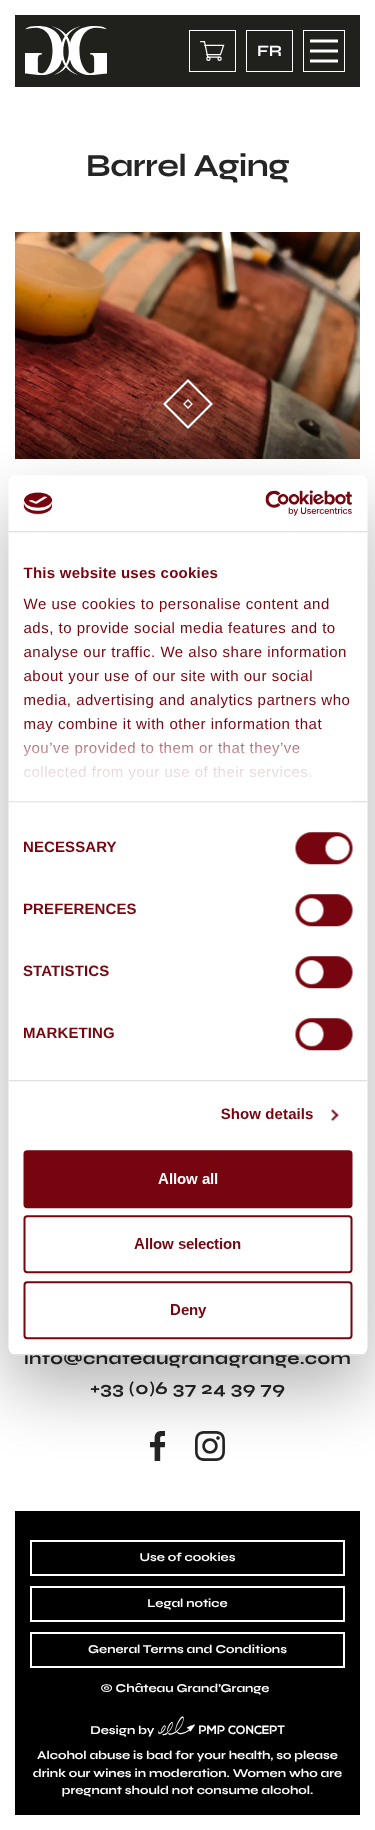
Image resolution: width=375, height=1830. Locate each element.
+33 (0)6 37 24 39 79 (187, 1388)
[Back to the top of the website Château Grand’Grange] (342, 1797)
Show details (267, 1114)
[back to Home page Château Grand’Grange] (66, 51)
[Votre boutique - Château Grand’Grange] (212, 51)
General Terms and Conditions (187, 1650)
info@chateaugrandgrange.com (187, 1358)
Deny (188, 1309)
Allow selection (187, 1243)
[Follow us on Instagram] (210, 1446)
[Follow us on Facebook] (158, 1446)
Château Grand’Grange (193, 1689)
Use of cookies (187, 1558)
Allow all (188, 1178)
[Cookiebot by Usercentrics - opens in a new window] (267, 503)
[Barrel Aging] (187, 345)
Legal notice (187, 1604)
